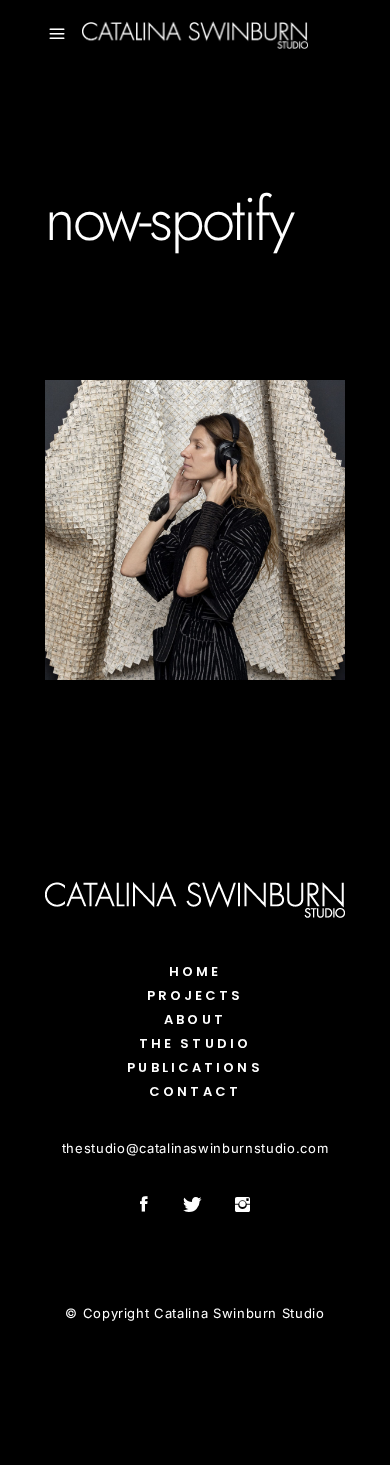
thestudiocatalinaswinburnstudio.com (195, 1148)
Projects (195, 995)
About (195, 1019)
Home (195, 971)
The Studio (195, 1043)
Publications (194, 1067)
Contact (195, 1091)
